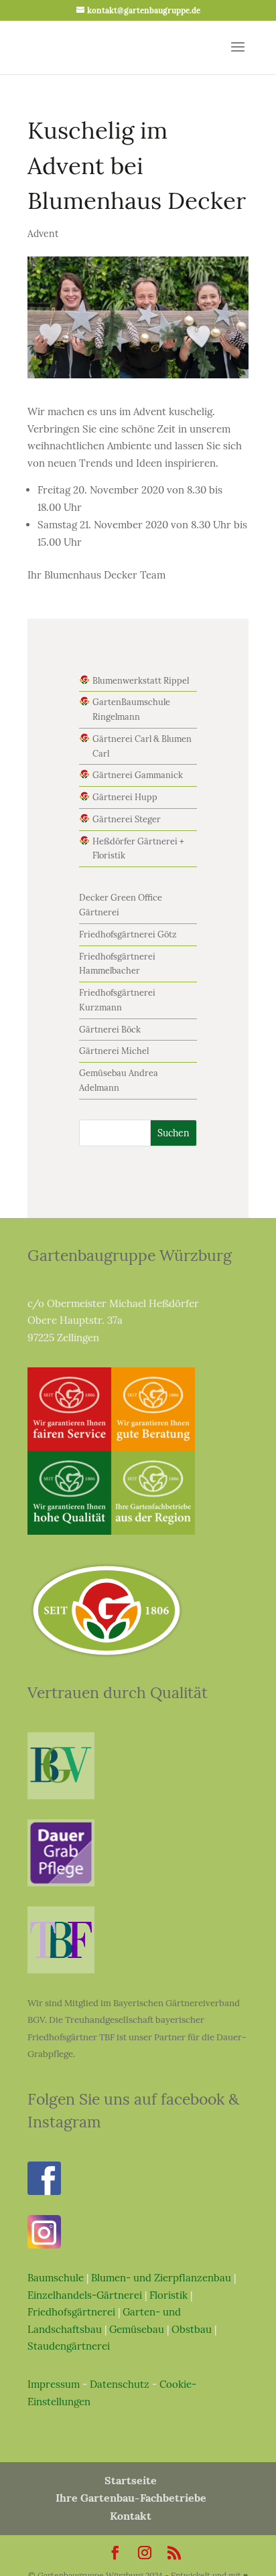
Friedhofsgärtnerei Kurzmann (117, 1000)
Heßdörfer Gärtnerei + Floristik (138, 849)
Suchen (174, 1133)
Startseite (131, 2480)
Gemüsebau (137, 2329)
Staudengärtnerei (69, 2346)
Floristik (168, 2295)
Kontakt (131, 2516)
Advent (43, 234)
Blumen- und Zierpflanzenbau (161, 2278)
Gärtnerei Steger (127, 819)
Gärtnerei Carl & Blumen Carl (142, 746)
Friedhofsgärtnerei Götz (128, 934)
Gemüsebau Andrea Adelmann (119, 1080)
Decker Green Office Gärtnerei (121, 905)
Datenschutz (120, 2384)
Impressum (54, 2384)
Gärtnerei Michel (114, 1051)
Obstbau (192, 2329)
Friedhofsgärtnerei (71, 2312)
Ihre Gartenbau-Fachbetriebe (131, 2498)
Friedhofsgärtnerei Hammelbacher (117, 964)
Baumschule (56, 2278)
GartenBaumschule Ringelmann (131, 709)
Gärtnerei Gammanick (138, 775)
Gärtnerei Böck (110, 1030)
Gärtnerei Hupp (125, 797)
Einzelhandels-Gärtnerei (85, 2295)
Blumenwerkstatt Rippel (141, 681)
